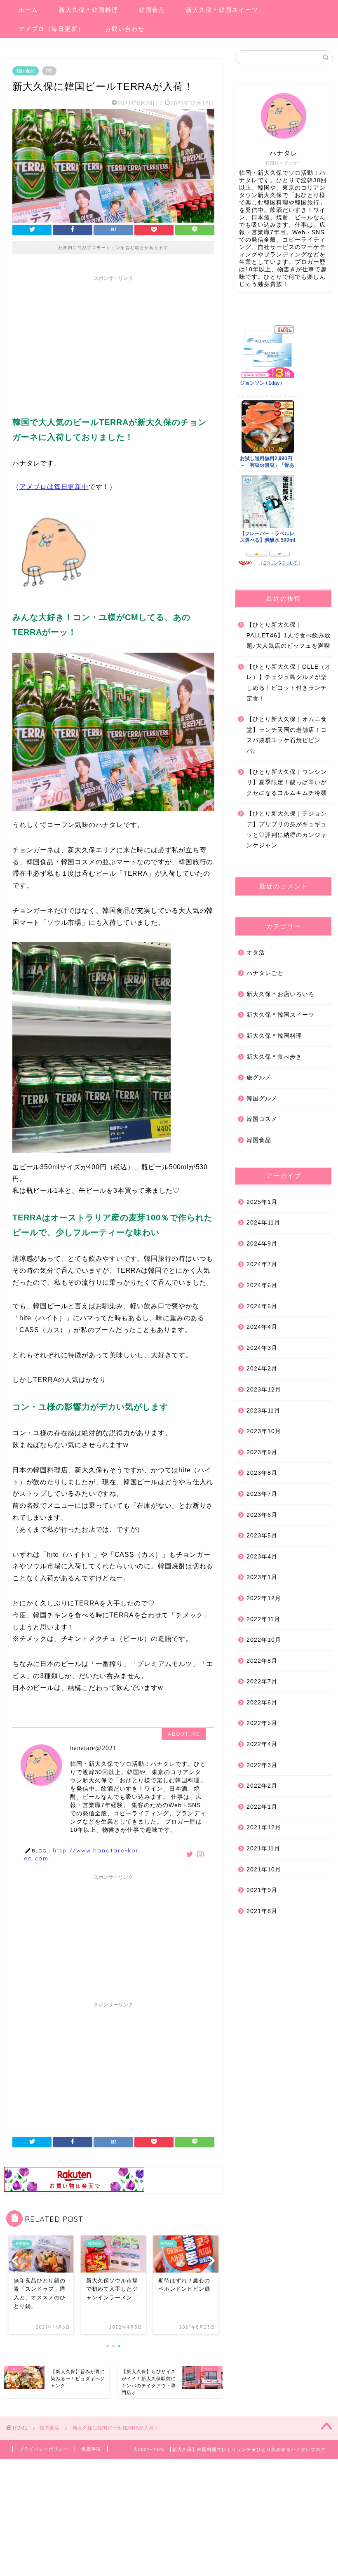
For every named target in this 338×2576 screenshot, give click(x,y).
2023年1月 (262, 1577)
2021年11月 (263, 1849)
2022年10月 (264, 1640)
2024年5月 (262, 1306)
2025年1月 (262, 1202)
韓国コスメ (262, 1119)
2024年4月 (262, 1327)
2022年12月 (264, 1598)
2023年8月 (262, 1473)
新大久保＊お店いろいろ (280, 994)
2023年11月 (263, 1411)
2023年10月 (264, 1431)
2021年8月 (262, 1911)
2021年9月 (262, 1890)
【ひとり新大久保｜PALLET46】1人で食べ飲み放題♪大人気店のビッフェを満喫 (289, 635)
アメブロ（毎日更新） (52, 29)
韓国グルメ (262, 1099)
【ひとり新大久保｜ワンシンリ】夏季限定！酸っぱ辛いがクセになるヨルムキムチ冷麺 (287, 783)
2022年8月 (262, 1661)
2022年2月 (262, 1786)
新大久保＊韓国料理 (89, 10)
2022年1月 (262, 1807)
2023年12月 (264, 1390)
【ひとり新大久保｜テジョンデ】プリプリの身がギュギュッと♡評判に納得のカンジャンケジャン (287, 830)
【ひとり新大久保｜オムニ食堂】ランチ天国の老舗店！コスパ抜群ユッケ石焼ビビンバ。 (287, 735)
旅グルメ (259, 1078)
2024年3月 (262, 1348)
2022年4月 (262, 1744)
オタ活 (256, 953)
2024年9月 (262, 1244)
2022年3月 (262, 1765)
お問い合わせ (125, 29)
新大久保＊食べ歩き (274, 1057)
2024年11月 (263, 1223)
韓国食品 (152, 10)
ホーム (28, 10)
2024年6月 (262, 1285)
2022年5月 (262, 1723)
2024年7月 (262, 1264)
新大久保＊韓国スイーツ (222, 10)
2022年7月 (262, 1682)
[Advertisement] (113, 343)
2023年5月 (262, 1536)
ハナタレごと (265, 973)
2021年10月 (264, 1870)
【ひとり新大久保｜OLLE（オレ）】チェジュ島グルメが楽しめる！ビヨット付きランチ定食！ (289, 683)
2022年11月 (263, 1619)
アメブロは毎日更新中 (54, 487)
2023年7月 (262, 1494)
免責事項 (91, 2449)
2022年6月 (262, 1703)
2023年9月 (262, 1452)
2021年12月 (264, 1827)
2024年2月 (262, 1369)
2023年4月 (262, 1557)
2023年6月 (262, 1515)
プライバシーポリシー (44, 2449)
